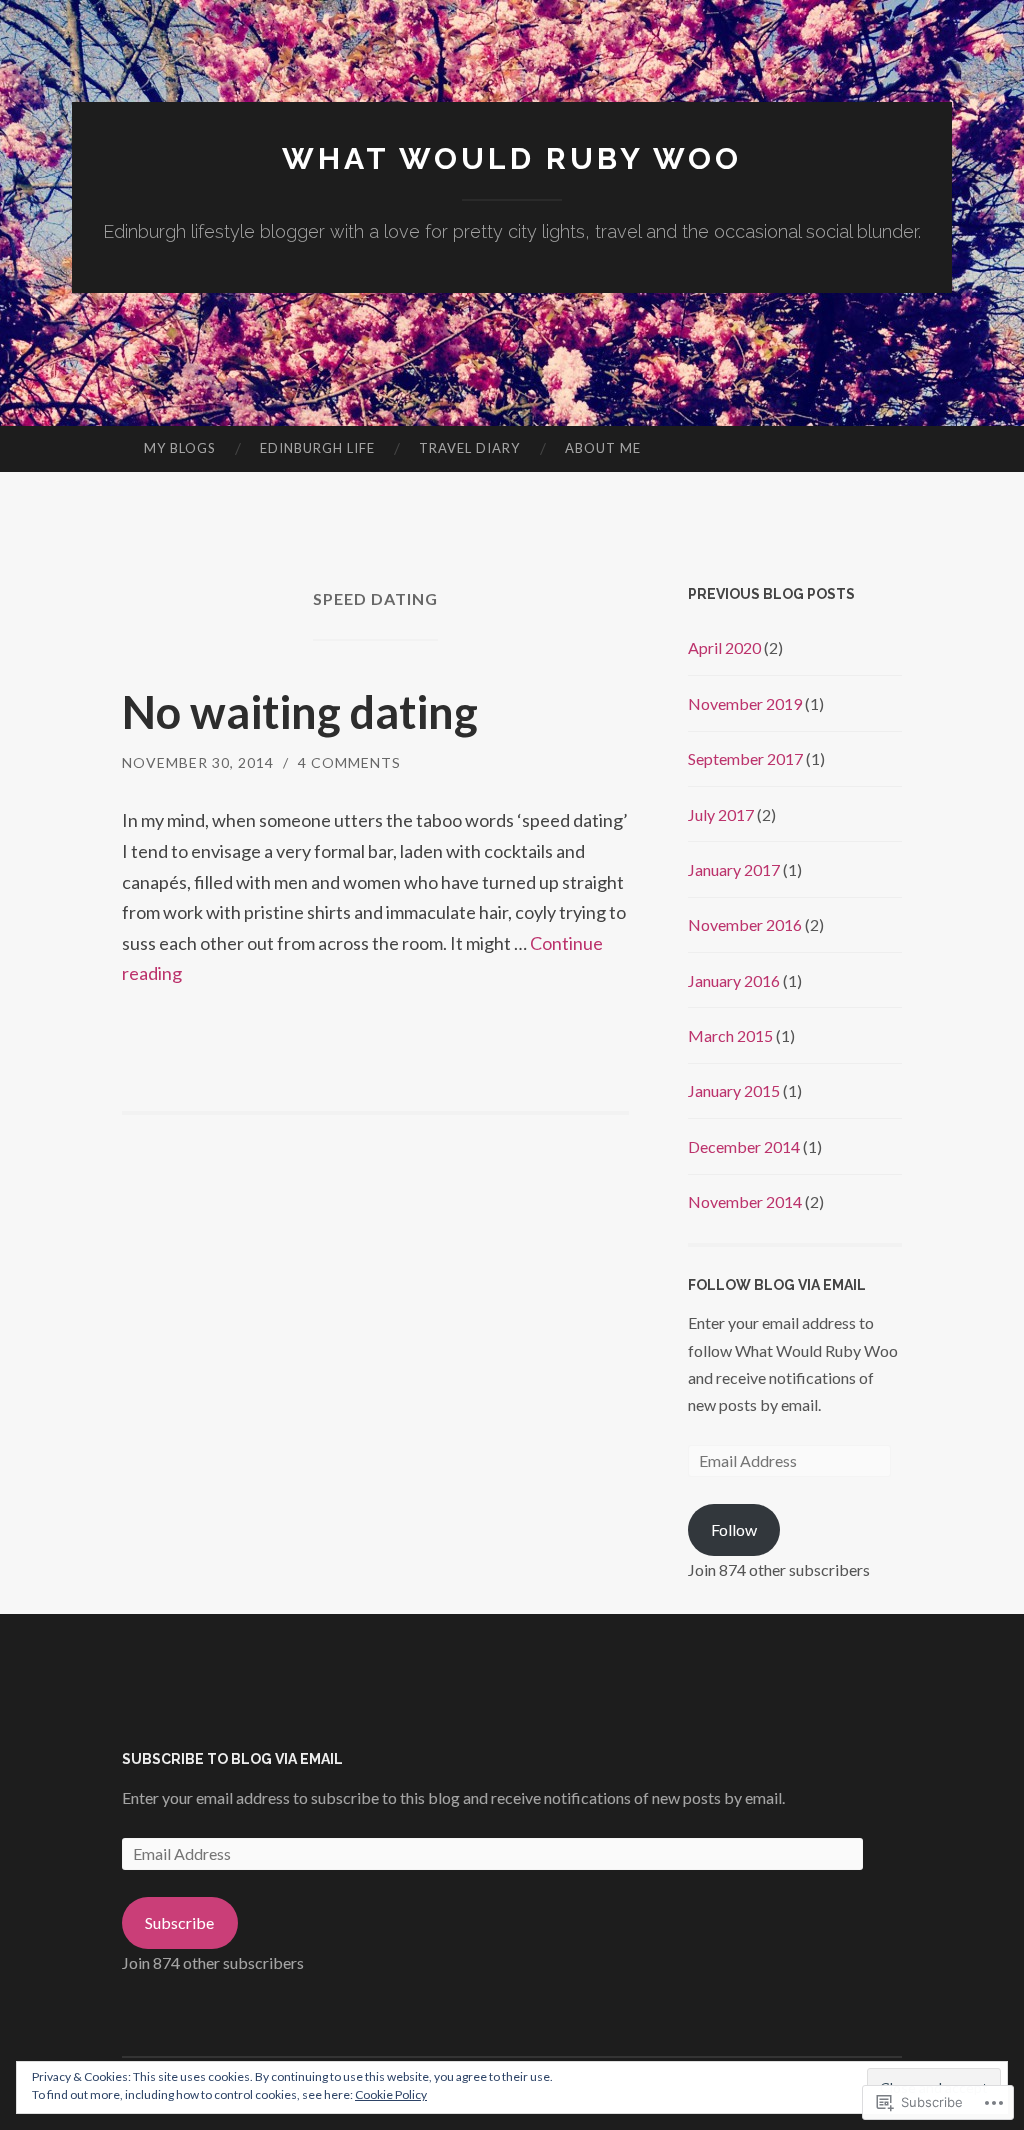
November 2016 (745, 924)
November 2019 (745, 703)
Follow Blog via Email (777, 1285)
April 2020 (724, 647)
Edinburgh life (317, 448)
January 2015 (734, 1090)
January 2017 (734, 869)
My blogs (180, 448)
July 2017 (721, 814)
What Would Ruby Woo (512, 158)
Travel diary (469, 448)
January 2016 (734, 980)
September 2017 (745, 758)
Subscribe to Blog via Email (232, 1759)
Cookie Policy (391, 2094)
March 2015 (730, 1035)
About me (603, 448)
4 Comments (349, 762)
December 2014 (744, 1146)
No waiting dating (300, 712)
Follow (734, 1529)
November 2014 (745, 1201)
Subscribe (179, 1922)
